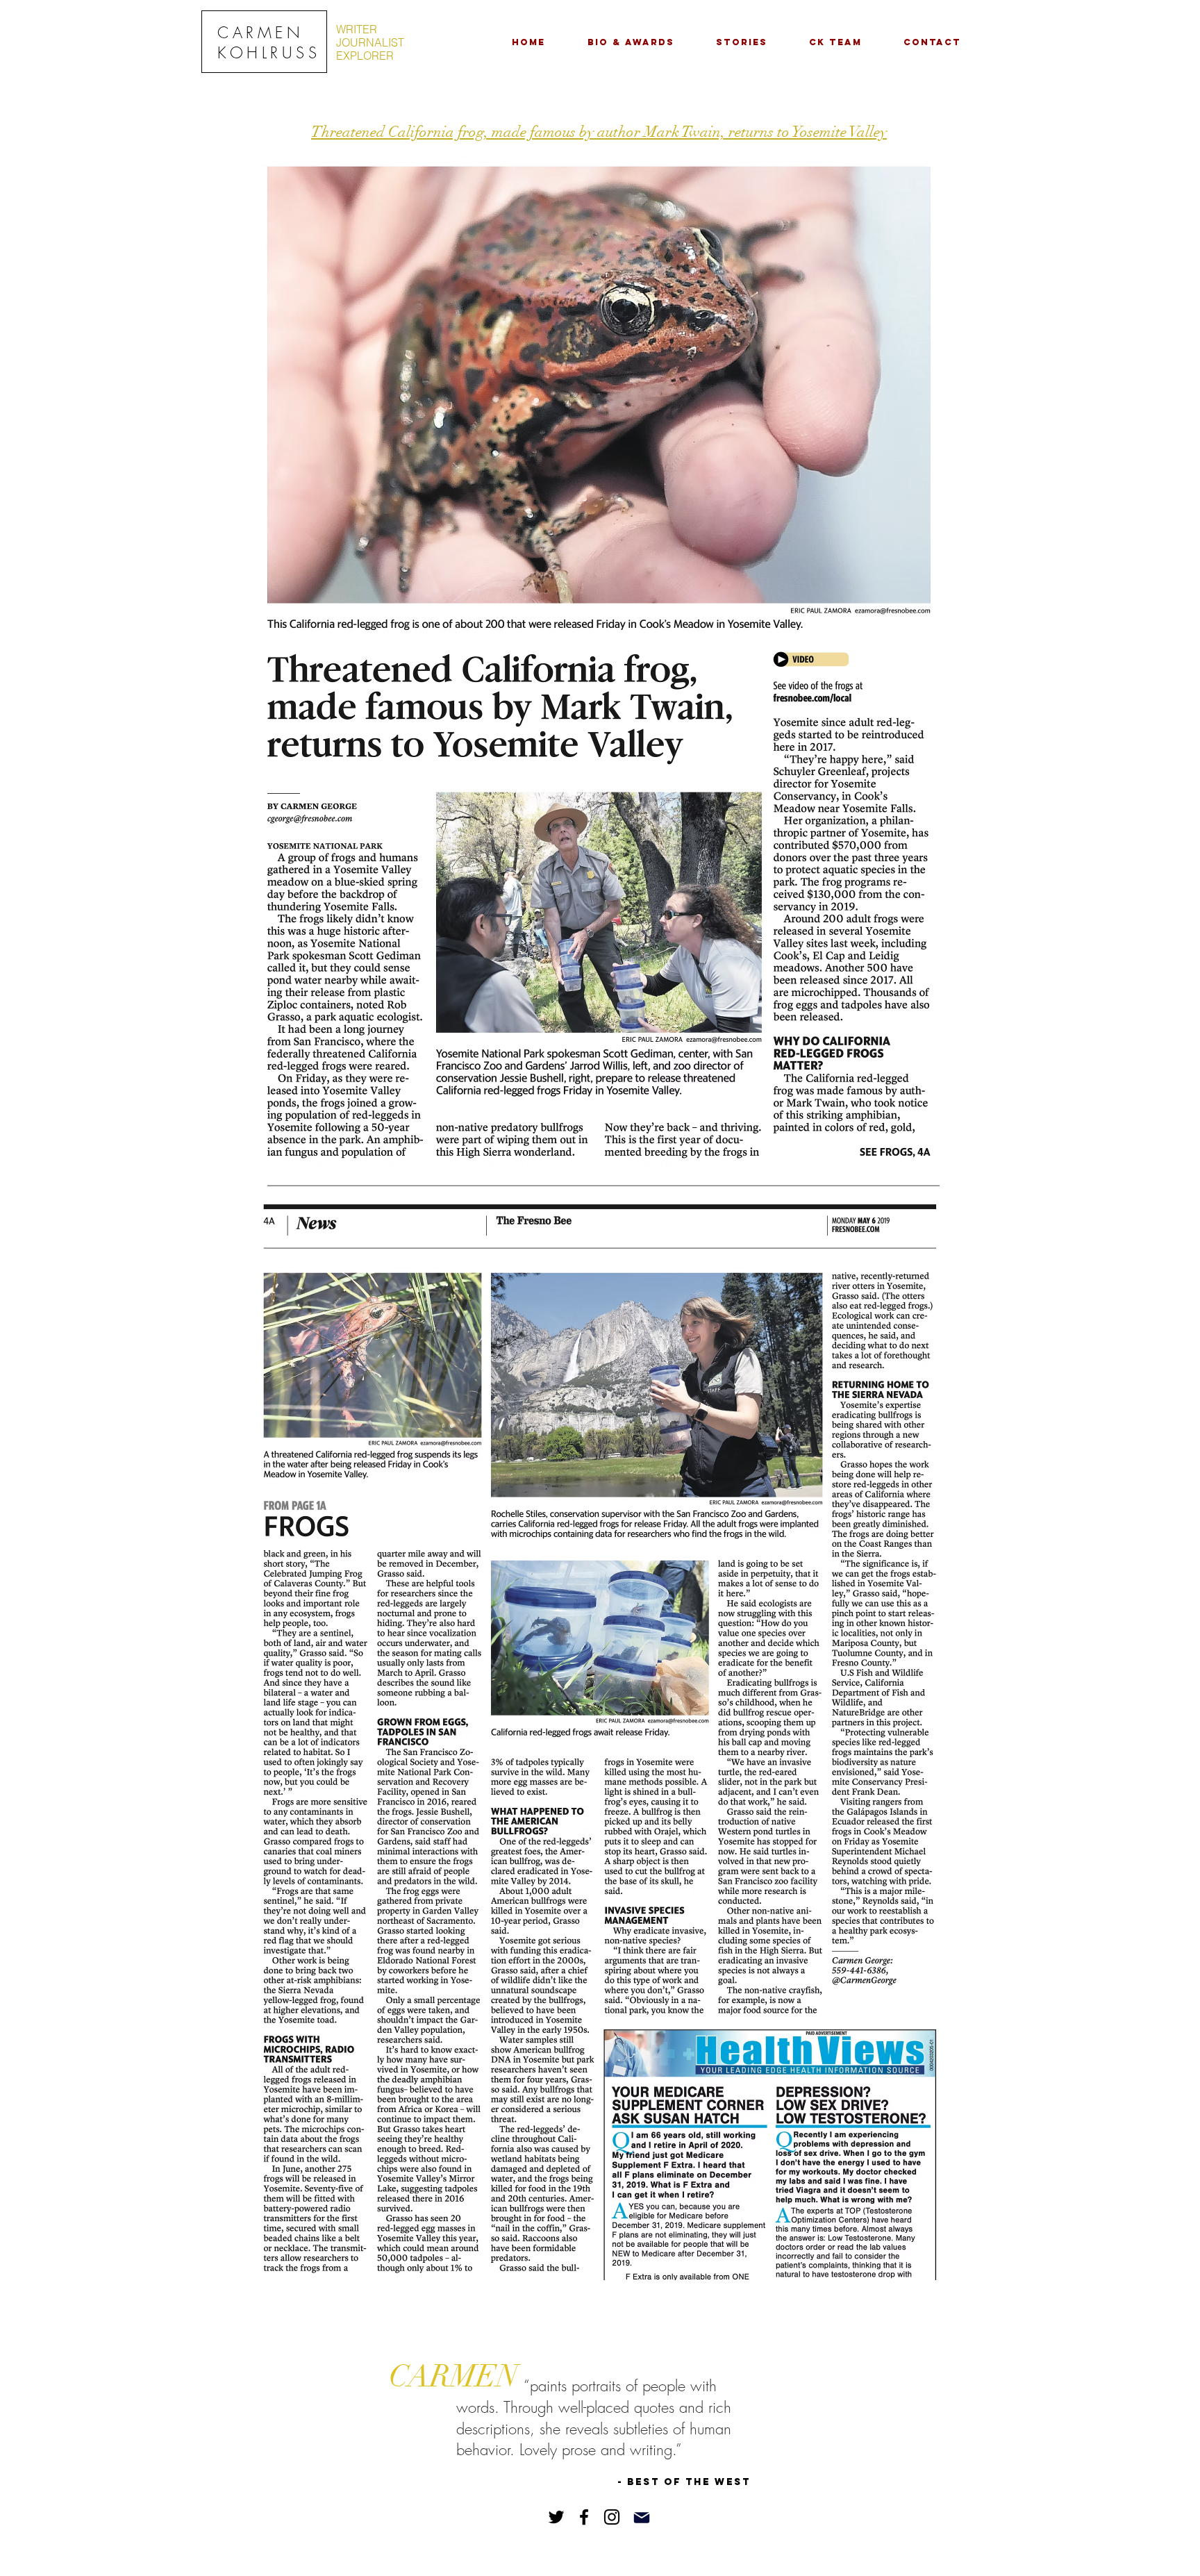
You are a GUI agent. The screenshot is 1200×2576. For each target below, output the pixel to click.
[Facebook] (584, 2517)
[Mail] (642, 2518)
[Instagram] (612, 2517)
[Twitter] (556, 2517)
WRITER (357, 29)
